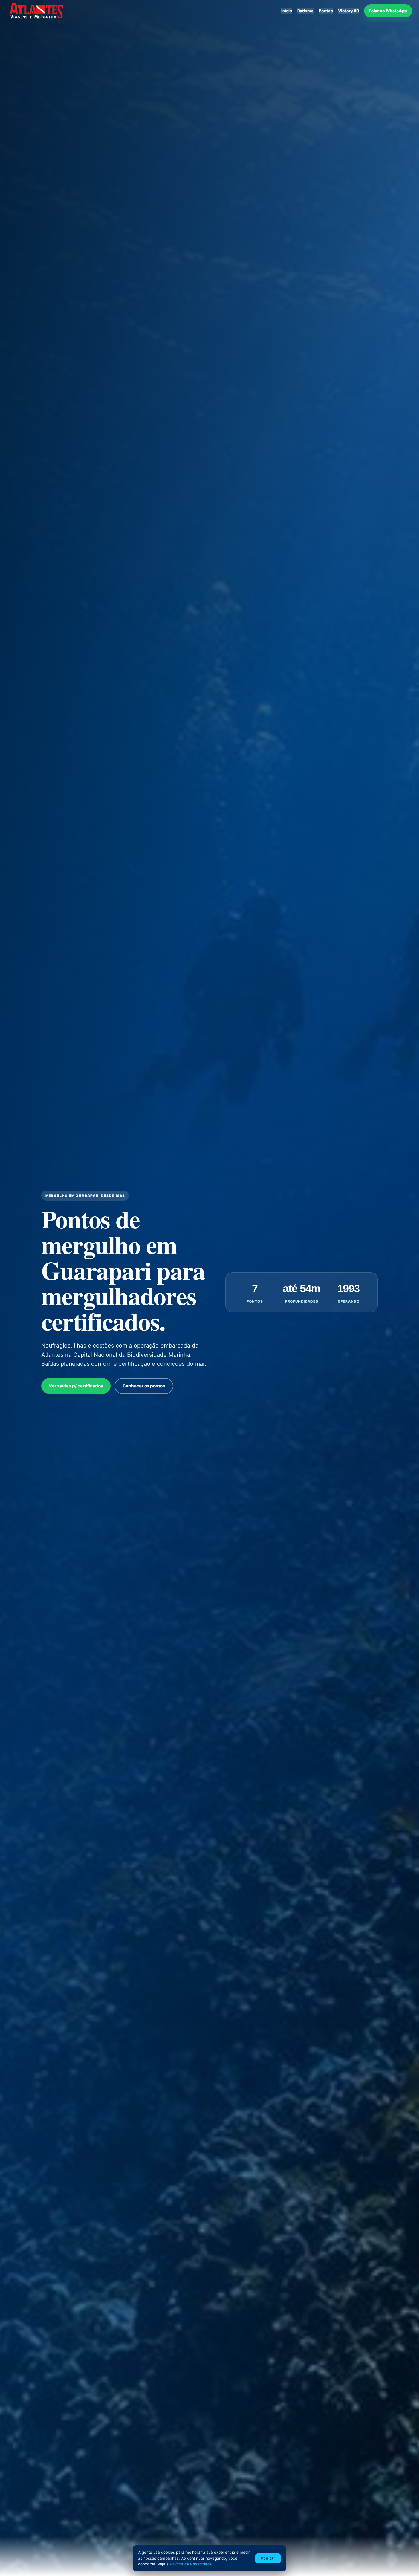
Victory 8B (348, 11)
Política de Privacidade (191, 2564)
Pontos (326, 11)
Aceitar (268, 2558)
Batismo (305, 11)
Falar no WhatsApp (388, 11)
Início (287, 11)
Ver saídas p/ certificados (76, 1386)
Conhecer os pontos (144, 1386)
